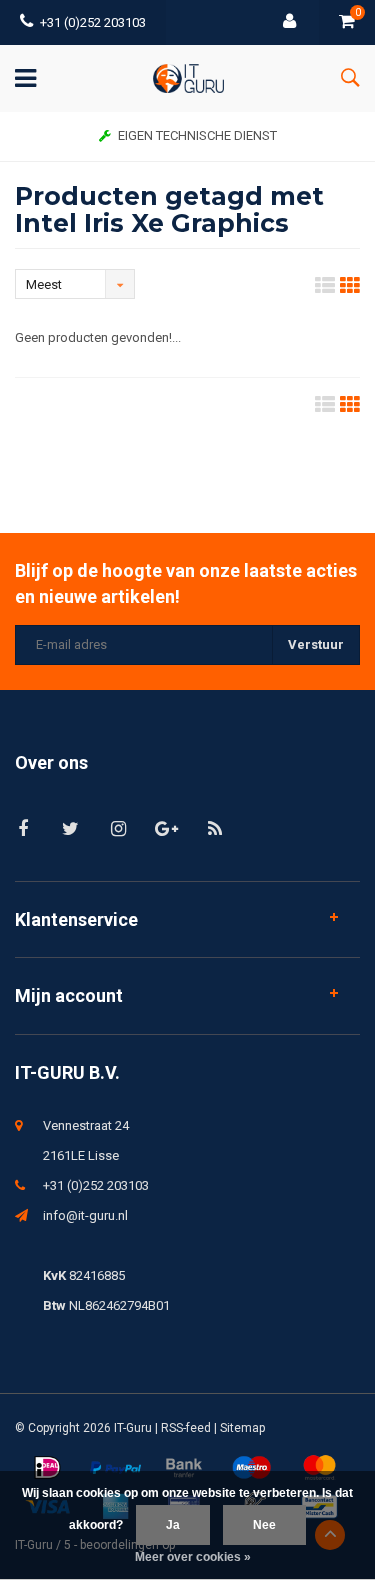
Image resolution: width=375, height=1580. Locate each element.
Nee (264, 1525)
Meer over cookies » (193, 1557)
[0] (347, 22)
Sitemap (242, 1428)
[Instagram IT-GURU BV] (118, 828)
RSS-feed (186, 1428)
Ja (173, 1525)
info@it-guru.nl (85, 1215)
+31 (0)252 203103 (93, 22)
